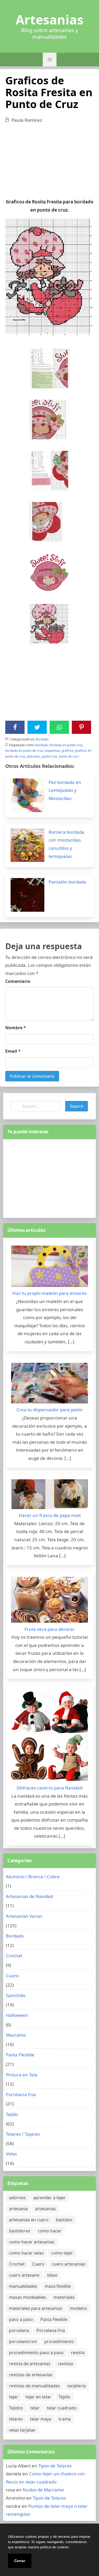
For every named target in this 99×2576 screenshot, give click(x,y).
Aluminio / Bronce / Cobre (33, 1877)
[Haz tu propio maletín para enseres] (49, 1268)
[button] (50, 60)
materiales (64, 2297)
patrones (34, 756)
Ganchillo (16, 1995)
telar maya (41, 2419)
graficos (67, 751)
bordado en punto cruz (66, 745)
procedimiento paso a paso (36, 2353)
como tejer (62, 2253)
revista (78, 2353)
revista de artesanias (30, 2364)
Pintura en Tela (22, 2075)
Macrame (16, 2035)
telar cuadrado (62, 2408)
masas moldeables (28, 2297)
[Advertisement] (49, 163)
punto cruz (49, 756)
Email (13, 1051)
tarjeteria (77, 2386)
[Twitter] (37, 727)
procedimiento (59, 2341)
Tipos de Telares (55, 2466)
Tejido (12, 2114)
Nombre (16, 1028)
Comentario (18, 981)
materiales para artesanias (36, 2308)
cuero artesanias (69, 2264)
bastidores (20, 2231)
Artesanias (49, 20)
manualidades (23, 2286)
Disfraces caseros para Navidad (49, 1788)
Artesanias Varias (24, 1916)
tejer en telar (38, 2397)
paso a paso (21, 2319)
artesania (18, 2209)
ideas (52, 2275)
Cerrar (20, 2561)
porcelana (19, 2330)
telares (16, 2419)
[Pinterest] (82, 727)
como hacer (50, 2231)
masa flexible (58, 2286)
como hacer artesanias (32, 2242)
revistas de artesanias (31, 2375)
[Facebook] (15, 727)
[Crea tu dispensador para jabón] (49, 1384)
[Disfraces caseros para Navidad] (49, 1737)
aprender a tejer (49, 2198)
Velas (11, 2154)
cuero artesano (24, 2275)
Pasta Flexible (20, 2055)
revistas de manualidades (34, 2386)
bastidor (64, 2220)
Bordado (42, 739)
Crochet (14, 1956)
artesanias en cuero (29, 2220)
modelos (78, 2308)
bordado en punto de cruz (24, 751)
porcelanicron (23, 2341)
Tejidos (16, 2408)
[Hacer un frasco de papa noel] (49, 1496)
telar (35, 2408)
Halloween (17, 2015)
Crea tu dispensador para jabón (49, 1410)
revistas (66, 2364)
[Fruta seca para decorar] (49, 1601)
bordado (42, 745)
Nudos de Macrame (43, 2490)
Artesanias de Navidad (29, 1896)
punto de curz (69, 756)
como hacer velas (26, 2253)
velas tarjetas (22, 2430)
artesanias (46, 2209)
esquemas (52, 751)
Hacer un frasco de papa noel (50, 1515)
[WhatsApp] (59, 727)
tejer (14, 2397)
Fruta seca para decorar (50, 1629)
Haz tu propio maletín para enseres (49, 1293)
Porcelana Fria (21, 2094)
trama (65, 2419)
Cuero (12, 1976)
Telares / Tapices (23, 2134)
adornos (17, 2198)
